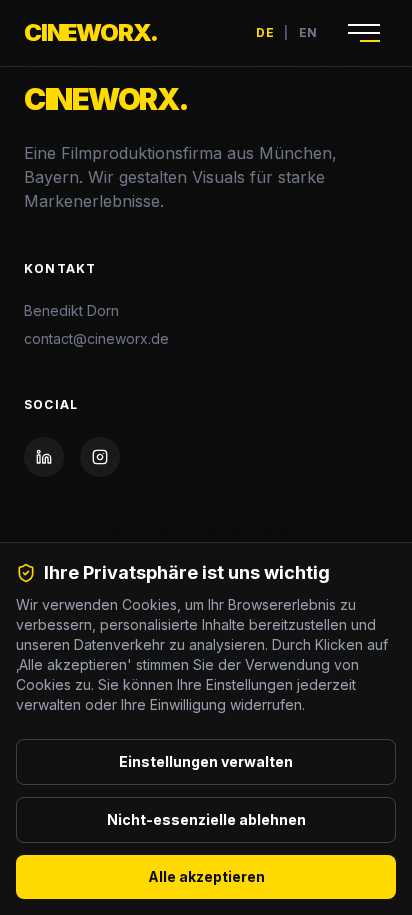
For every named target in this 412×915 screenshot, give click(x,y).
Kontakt (60, 268)
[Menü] (364, 33)
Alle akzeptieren (206, 876)
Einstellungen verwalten (206, 761)
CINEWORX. (91, 32)
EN (308, 32)
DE (265, 32)
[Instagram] (100, 457)
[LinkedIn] (44, 457)
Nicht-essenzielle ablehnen (206, 819)
